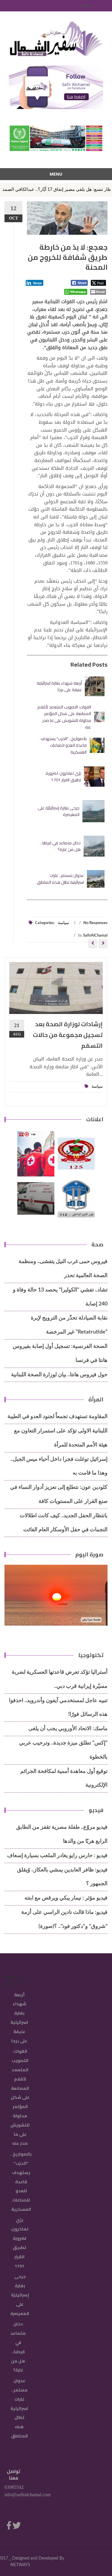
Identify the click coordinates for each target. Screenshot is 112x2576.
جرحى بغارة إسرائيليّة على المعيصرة (59, 811)
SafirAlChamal (95, 936)
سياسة (63, 923)
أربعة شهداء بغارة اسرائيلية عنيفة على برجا (59, 686)
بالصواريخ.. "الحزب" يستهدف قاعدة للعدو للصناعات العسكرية (64, 745)
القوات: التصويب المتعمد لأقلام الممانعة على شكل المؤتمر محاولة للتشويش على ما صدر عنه (64, 717)
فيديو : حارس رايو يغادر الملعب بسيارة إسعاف (57, 1856)
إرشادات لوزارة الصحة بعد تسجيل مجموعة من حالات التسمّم (68, 1035)
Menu (87, 6)
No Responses (95, 923)
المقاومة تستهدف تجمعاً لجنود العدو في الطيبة (57, 1417)
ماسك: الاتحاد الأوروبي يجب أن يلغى (68, 1729)
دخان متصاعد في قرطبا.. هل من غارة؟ (61, 846)
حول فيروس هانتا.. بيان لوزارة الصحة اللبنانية (59, 1375)
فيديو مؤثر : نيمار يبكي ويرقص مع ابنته (66, 1898)
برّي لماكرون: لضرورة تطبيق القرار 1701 (63, 777)
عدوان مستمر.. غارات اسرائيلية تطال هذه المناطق (60, 879)
